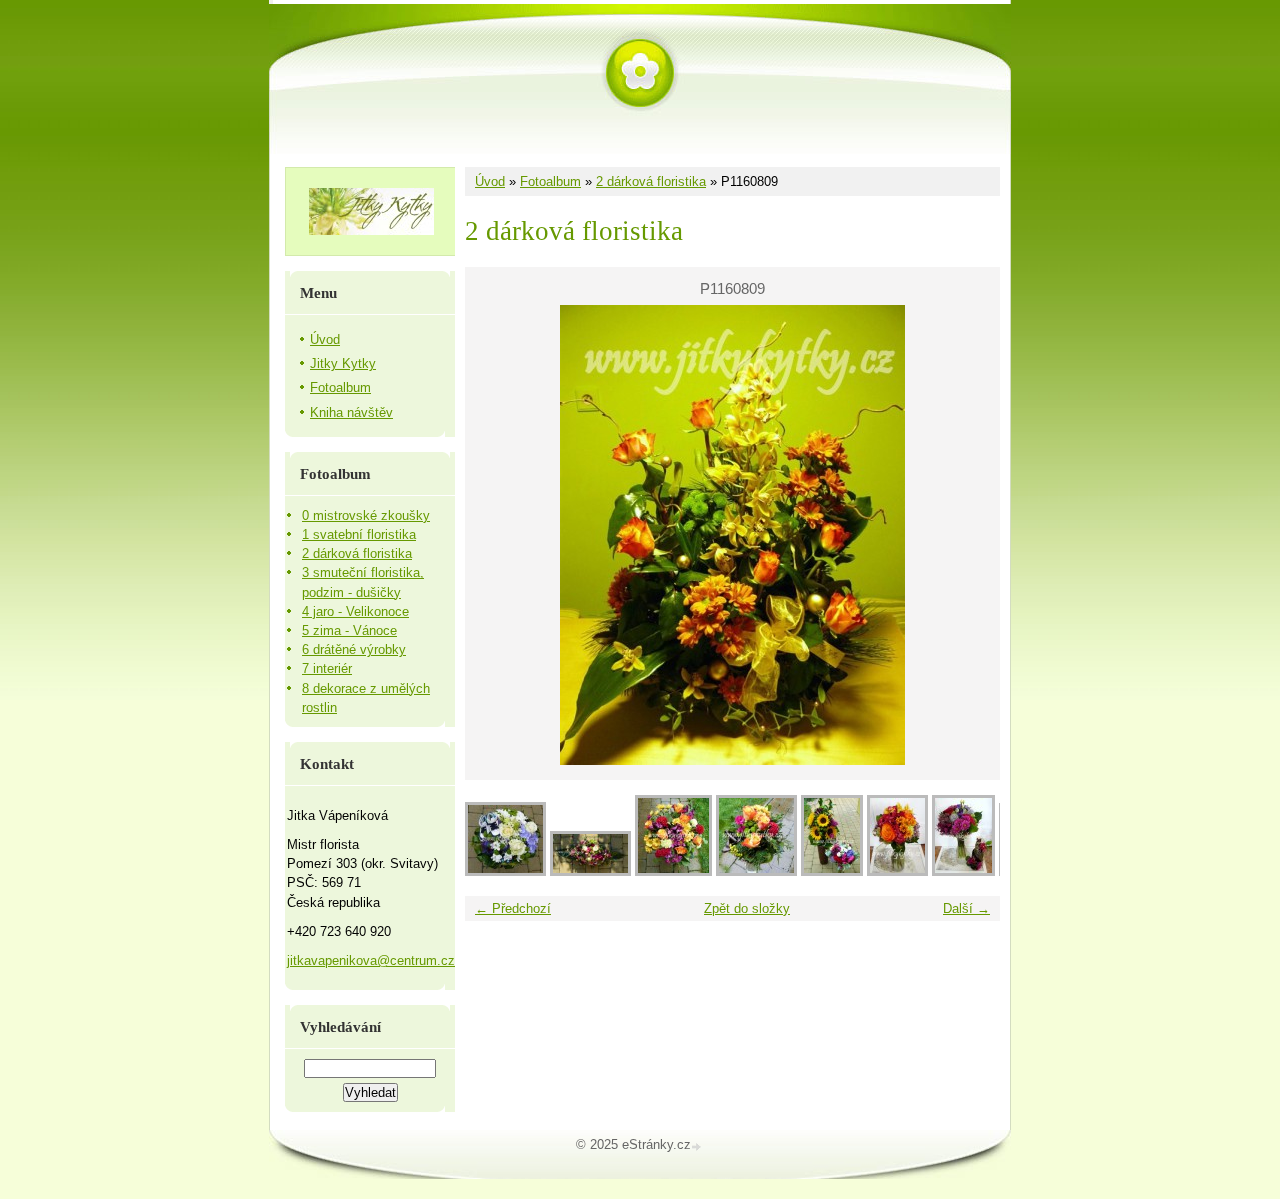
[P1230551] (897, 871)
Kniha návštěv (351, 412)
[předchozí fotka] (497, 535)
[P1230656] (673, 871)
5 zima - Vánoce (349, 630)
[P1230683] (590, 871)
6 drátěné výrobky (354, 649)
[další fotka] (967, 535)
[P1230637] (756, 871)
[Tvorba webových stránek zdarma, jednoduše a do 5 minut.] (698, 1146)
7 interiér (327, 668)
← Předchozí (513, 908)
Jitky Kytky (343, 363)
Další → (966, 908)
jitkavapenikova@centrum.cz (371, 960)
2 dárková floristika (651, 181)
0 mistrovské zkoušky (366, 515)
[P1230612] (832, 871)
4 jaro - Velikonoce (355, 611)
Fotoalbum (550, 181)
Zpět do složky (747, 908)
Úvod (490, 181)
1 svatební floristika (359, 534)
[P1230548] (963, 871)
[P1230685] (505, 871)
